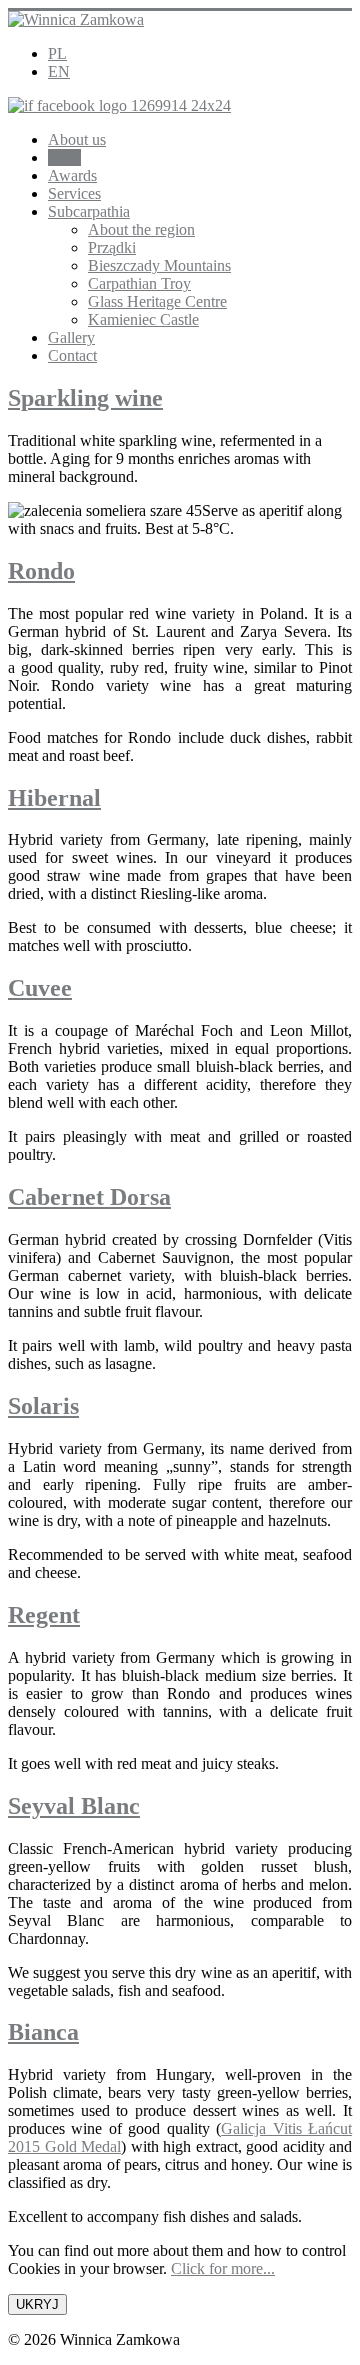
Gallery (71, 337)
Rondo (41, 571)
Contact (72, 355)
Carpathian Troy (139, 283)
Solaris (43, 1406)
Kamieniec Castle (143, 319)
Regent (44, 1615)
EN (59, 71)
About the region (141, 229)
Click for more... (223, 2268)
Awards (72, 175)
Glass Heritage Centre (157, 301)
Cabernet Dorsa (89, 1197)
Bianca (43, 2032)
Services (74, 193)
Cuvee (40, 988)
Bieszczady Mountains (159, 265)
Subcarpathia (89, 211)
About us (77, 139)
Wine (64, 157)
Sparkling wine (85, 398)
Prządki (112, 247)
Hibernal (54, 798)
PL (57, 53)
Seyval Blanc (74, 1806)
